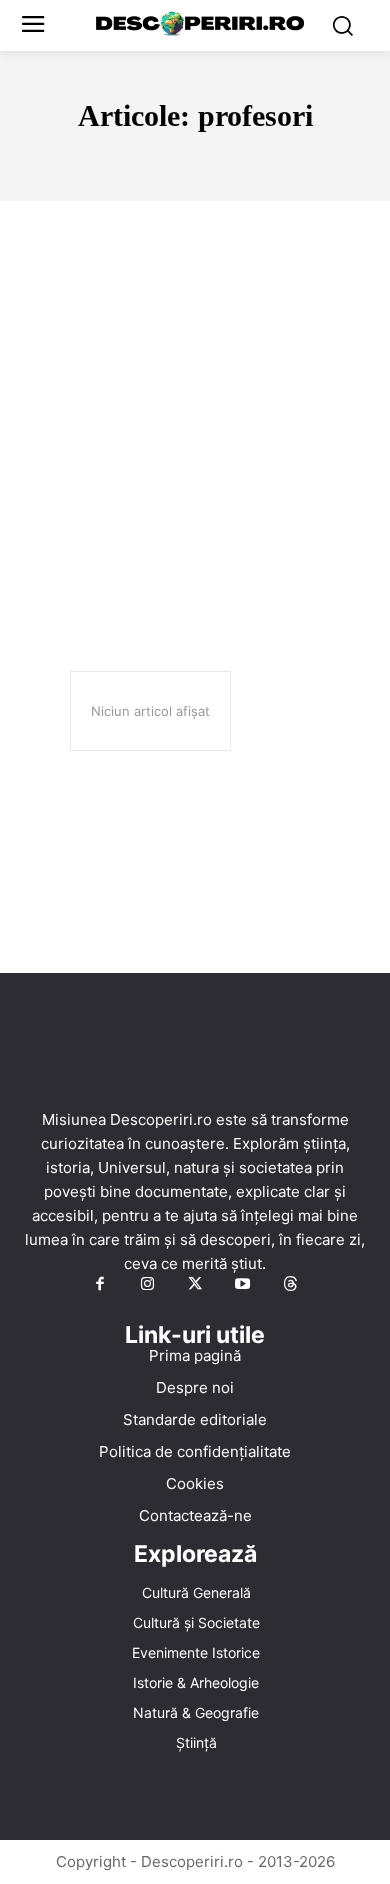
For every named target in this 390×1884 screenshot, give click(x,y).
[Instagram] (148, 1285)
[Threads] (290, 1285)
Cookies (195, 1483)
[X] (195, 1285)
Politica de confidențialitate (195, 1451)
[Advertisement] (195, 406)
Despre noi (195, 1387)
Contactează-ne (195, 1515)
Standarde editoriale (195, 1419)
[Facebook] (100, 1285)
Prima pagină (195, 1355)
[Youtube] (243, 1285)
